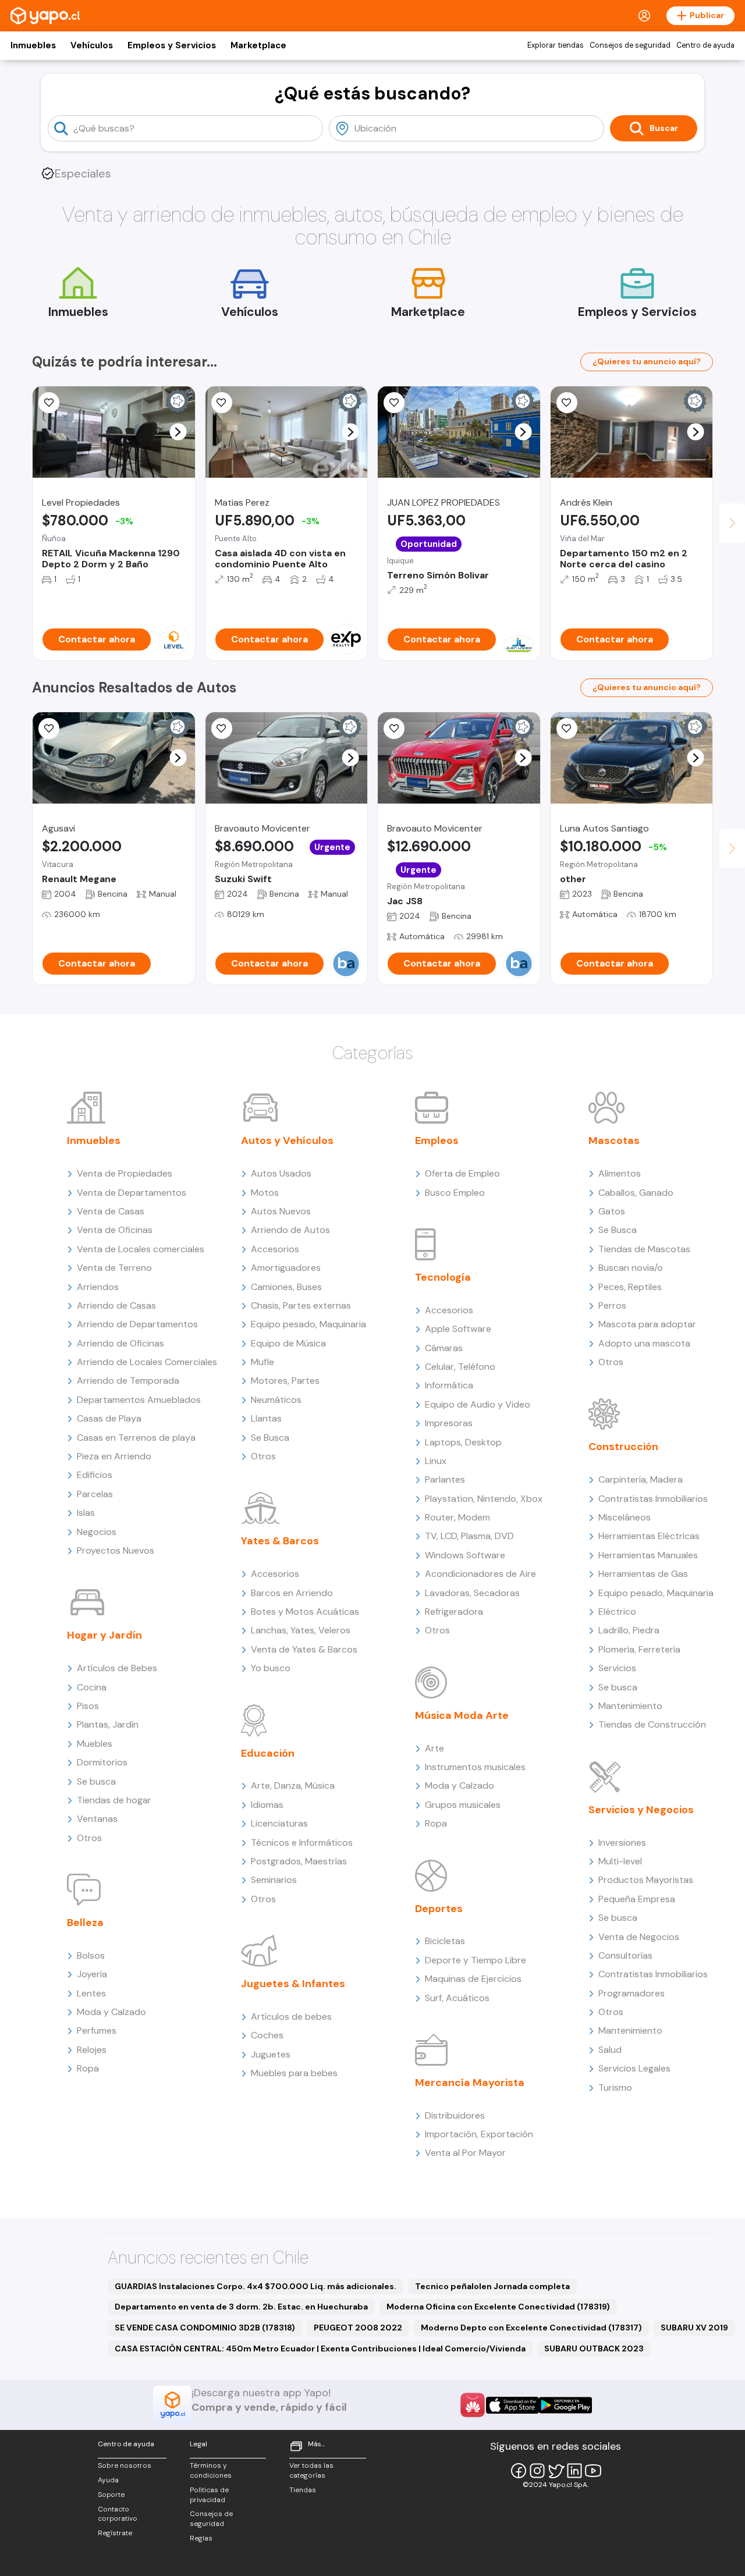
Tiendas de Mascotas (644, 1249)
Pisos (88, 1706)
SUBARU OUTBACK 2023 (594, 2348)
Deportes (439, 1909)
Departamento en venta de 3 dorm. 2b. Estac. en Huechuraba (241, 2307)
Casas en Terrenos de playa (136, 1438)
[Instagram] (537, 2471)
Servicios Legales (634, 2068)
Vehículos (92, 45)
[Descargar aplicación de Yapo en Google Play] (565, 2405)
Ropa (88, 2068)
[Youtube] (593, 2471)
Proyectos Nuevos (116, 1550)
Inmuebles (33, 45)
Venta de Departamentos (132, 1193)
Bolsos (91, 1955)
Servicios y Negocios (641, 1810)
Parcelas (95, 1494)
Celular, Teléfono (460, 1367)
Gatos (612, 1211)
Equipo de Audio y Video (478, 1404)
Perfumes (97, 2030)
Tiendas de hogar (114, 1800)
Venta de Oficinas (115, 1230)
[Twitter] (556, 2471)
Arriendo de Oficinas (120, 1343)
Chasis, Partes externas (301, 1305)
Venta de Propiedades (125, 1173)
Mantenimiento (630, 1706)
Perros (612, 1305)
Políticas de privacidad (209, 2495)
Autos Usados (281, 1173)
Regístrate (115, 2533)
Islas (86, 1513)
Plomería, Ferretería (639, 1649)
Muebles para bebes (294, 2073)
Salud (610, 2050)
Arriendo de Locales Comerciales (147, 1362)
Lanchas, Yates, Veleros (301, 1630)
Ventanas (97, 1819)
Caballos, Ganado (636, 1193)
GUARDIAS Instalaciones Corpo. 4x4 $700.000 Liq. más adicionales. (256, 2286)
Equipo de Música (288, 1343)
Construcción (623, 1447)
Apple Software (458, 1329)
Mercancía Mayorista (470, 2083)
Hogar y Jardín (104, 1635)
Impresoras (449, 1423)
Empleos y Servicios (172, 45)
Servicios (617, 1668)
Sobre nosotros (125, 2465)
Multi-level (620, 1861)
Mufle (262, 1362)
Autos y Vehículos (287, 1140)
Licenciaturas (279, 1823)
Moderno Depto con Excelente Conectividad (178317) (531, 2328)
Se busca (96, 1781)
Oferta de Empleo (462, 1173)
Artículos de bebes (291, 2017)
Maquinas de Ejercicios (473, 1979)
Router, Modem (457, 1517)
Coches (267, 2035)
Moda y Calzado (111, 2012)
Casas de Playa (109, 1418)
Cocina (92, 1687)
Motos (265, 1193)
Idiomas (267, 1805)
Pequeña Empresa (637, 1899)
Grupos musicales (463, 1805)
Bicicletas (445, 1941)
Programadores (632, 1993)
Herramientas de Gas (643, 1574)
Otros (89, 1838)
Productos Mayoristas (646, 1880)
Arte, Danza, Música (293, 1786)
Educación (268, 1753)
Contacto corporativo (118, 2514)
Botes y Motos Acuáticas (305, 1612)
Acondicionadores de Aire (480, 1574)
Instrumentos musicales (475, 1767)
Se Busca (270, 1438)
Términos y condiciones (211, 2470)
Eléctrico (617, 1612)
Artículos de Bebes (117, 1668)
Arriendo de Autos (290, 1230)
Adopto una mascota (644, 1343)
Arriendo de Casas (116, 1305)
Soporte (111, 2495)
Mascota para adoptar (647, 1324)
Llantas (266, 1418)
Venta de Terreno (114, 1268)
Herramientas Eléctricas (649, 1536)
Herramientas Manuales (648, 1555)
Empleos (437, 1140)
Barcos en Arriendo (292, 1593)
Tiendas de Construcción (652, 1724)
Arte (434, 1748)
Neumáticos (276, 1400)
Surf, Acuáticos (457, 1998)
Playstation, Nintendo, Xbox (484, 1499)
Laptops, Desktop (463, 1442)
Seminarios (274, 1880)
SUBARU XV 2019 (694, 2328)
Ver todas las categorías (311, 2470)
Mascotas (614, 1140)
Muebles (95, 1744)
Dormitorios (102, 1762)
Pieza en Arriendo (114, 1456)
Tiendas (303, 2490)
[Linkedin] (574, 2471)
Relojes (92, 2050)
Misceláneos (625, 1517)
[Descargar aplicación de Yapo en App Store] (512, 2405)
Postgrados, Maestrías (299, 1861)
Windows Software (465, 1555)
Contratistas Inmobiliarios (653, 1499)
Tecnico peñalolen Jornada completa (492, 2286)
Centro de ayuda (705, 45)
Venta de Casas (111, 1211)
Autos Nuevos (281, 1211)
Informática (449, 1385)
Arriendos (98, 1287)
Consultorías (625, 1955)
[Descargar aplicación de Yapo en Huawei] (473, 2405)
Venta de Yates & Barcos (304, 1649)
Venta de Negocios (639, 1937)
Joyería (92, 1974)
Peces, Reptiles (630, 1287)
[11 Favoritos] (49, 729)
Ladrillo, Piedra (629, 1630)
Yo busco (271, 1668)
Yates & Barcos (280, 1541)
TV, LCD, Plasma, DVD (469, 1536)
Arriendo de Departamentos (137, 1324)
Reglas (201, 2538)
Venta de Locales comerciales (141, 1249)
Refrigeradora (454, 1612)
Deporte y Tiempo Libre (476, 1960)
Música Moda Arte (462, 1715)
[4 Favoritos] (222, 403)
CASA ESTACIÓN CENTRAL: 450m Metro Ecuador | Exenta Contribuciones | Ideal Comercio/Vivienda (320, 2348)
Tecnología (443, 1277)
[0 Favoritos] (49, 403)
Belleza (85, 1923)
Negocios (97, 1532)
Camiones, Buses (286, 1287)
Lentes (91, 1993)
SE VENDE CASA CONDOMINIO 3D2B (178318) (205, 2328)
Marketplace (258, 45)
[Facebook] (519, 2471)
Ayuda (108, 2480)
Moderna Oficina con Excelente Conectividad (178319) (498, 2307)
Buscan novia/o (631, 1268)
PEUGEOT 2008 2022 (358, 2328)
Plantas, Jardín (108, 1724)
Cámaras (444, 1348)
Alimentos (620, 1173)
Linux (436, 1461)
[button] (178, 432)
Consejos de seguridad (630, 45)
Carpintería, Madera (641, 1479)
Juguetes (271, 2054)
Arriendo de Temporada (128, 1381)
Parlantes (445, 1479)
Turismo (615, 2088)
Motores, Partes (285, 1381)
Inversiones (622, 1843)
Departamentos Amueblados (139, 1400)
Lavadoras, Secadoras (472, 1593)
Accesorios (275, 1249)
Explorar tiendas (556, 45)
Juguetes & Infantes (293, 1984)
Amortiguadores (286, 1268)
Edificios (95, 1475)
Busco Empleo (455, 1193)
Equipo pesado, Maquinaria (308, 1324)
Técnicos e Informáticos (302, 1843)
